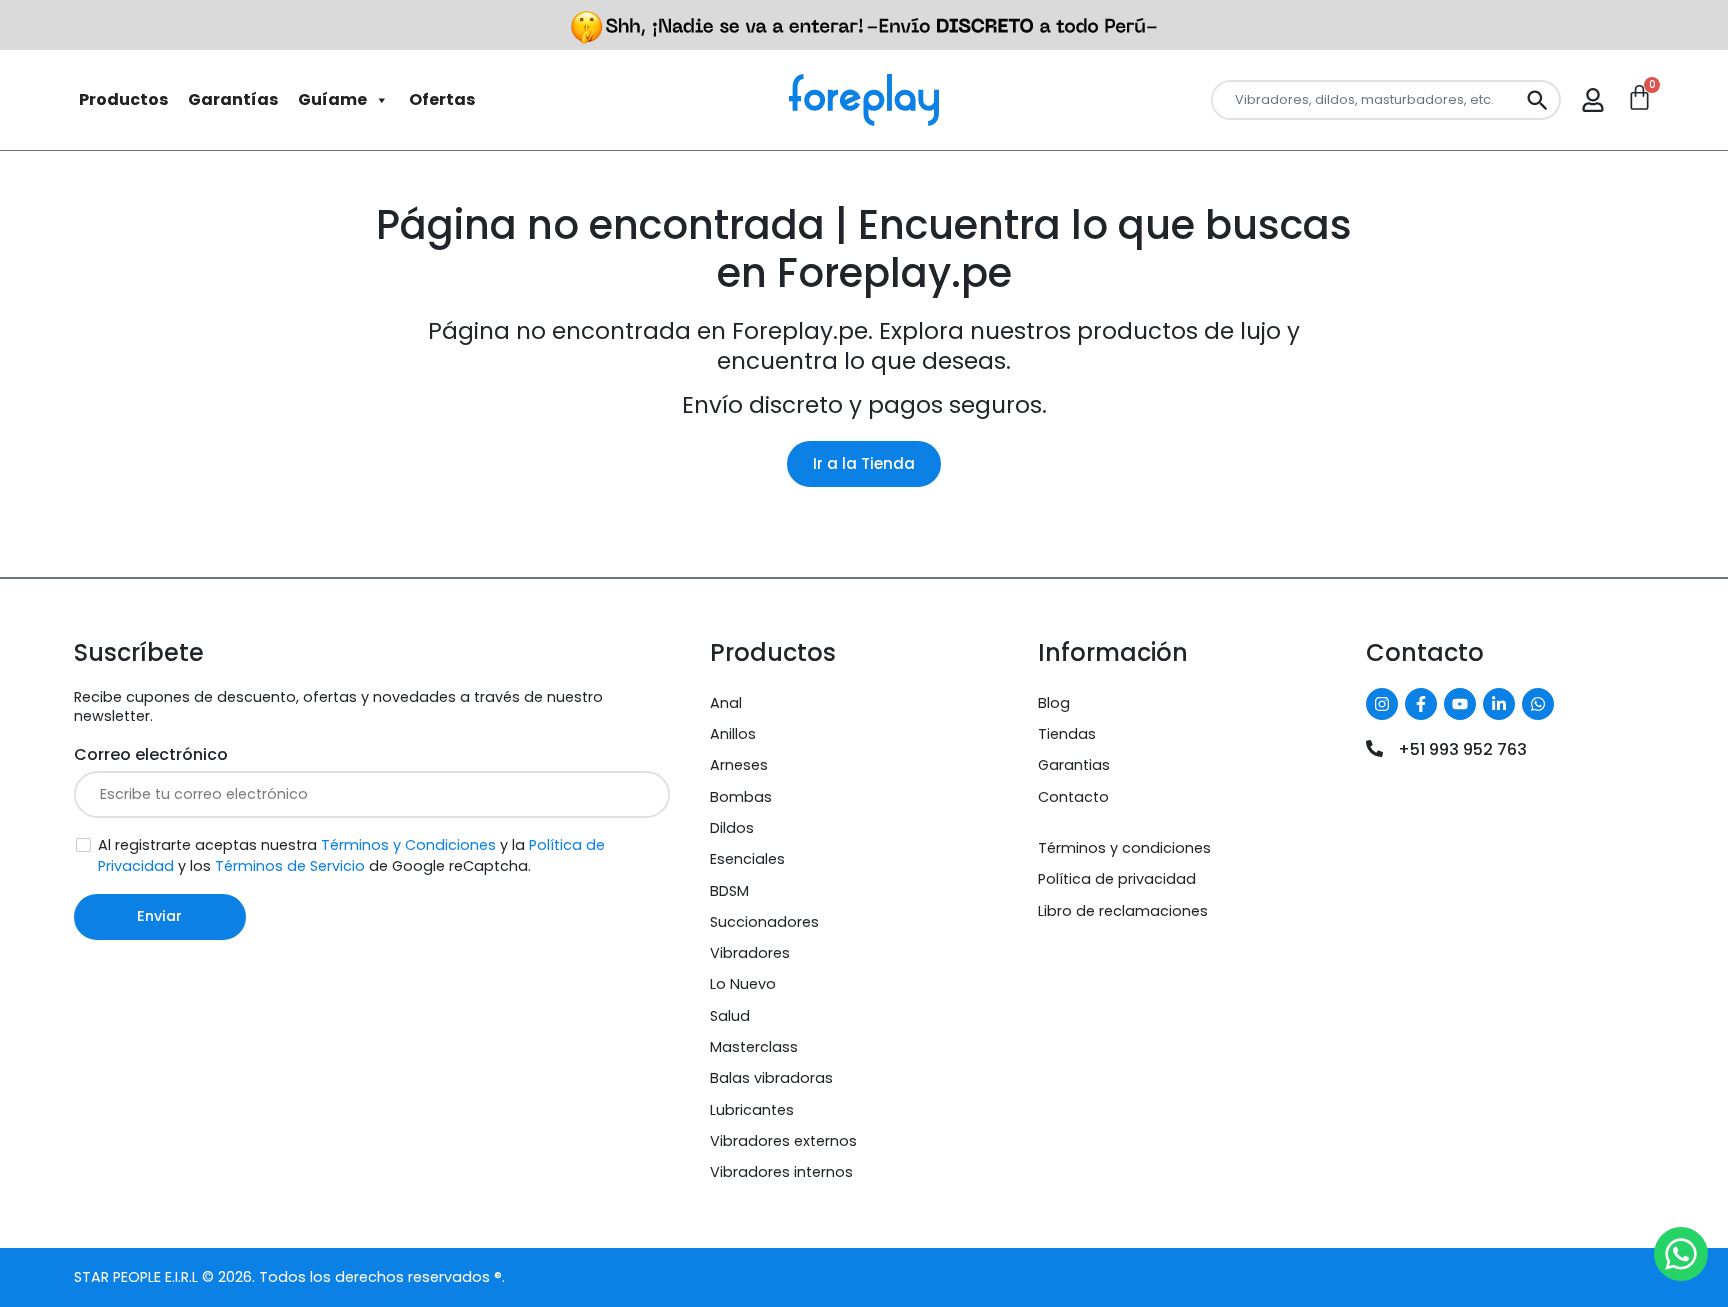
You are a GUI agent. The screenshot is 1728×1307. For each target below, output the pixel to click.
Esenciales (747, 859)
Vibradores (750, 953)
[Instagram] (1382, 704)
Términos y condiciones (1124, 848)
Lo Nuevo (743, 984)
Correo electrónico (151, 754)
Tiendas (1067, 734)
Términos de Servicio (290, 866)
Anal (726, 703)
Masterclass (754, 1047)
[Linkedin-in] (1499, 704)
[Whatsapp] (1538, 704)
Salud (730, 1016)
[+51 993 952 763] (1374, 748)
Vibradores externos (783, 1141)
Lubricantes (752, 1110)
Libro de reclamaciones (1123, 911)
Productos (123, 99)
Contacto (1073, 797)
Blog (1054, 703)
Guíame (332, 99)
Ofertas (442, 99)
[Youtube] (1460, 704)
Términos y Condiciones (408, 845)
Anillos (733, 734)
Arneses (739, 765)
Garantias (1074, 765)
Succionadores (764, 922)
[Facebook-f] (1421, 704)
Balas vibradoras (771, 1078)
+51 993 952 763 (1462, 749)
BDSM (729, 891)
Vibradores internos (781, 1172)
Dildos (732, 828)
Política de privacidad (1117, 879)
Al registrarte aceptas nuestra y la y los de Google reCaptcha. (351, 855)
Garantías (233, 99)
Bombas (741, 797)
